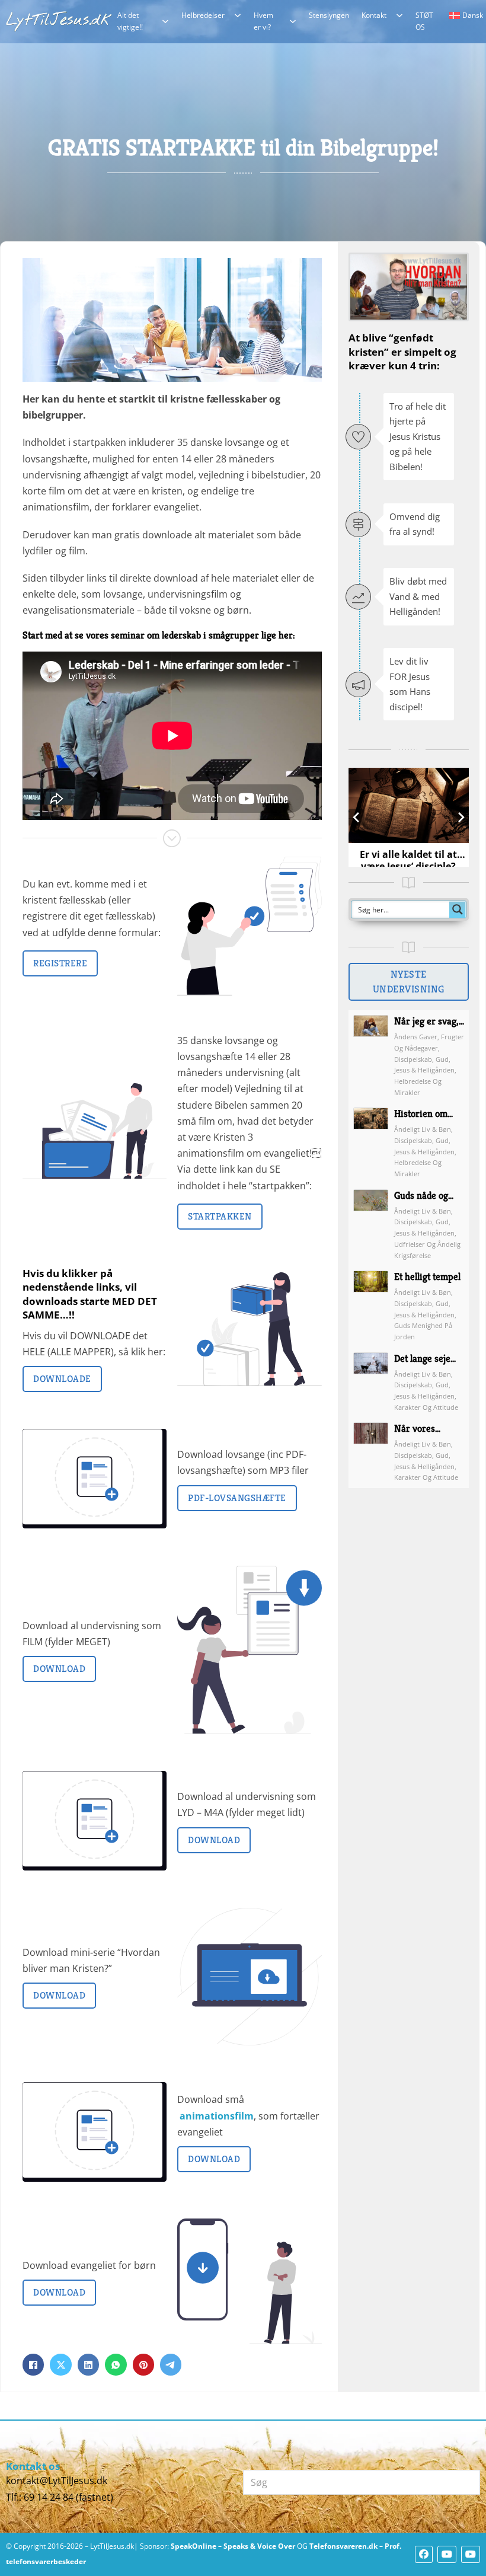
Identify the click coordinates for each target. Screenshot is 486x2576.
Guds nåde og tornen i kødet (423, 1202)
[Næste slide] (461, 817)
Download (59, 1669)
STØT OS (424, 21)
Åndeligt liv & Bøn (423, 1129)
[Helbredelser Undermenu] (238, 15)
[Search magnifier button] (458, 909)
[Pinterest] (143, 2364)
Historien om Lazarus (421, 1120)
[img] (371, 1056)
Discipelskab (413, 1059)
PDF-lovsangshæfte (237, 1498)
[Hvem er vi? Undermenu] (293, 21)
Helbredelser (203, 15)
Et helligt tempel (427, 1277)
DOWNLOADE (62, 1379)
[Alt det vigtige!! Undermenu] (165, 21)
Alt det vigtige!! (130, 21)
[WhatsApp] (116, 2364)
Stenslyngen (329, 15)
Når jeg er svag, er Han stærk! (426, 1028)
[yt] (447, 2554)
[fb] (424, 2554)
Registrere (60, 963)
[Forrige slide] (356, 817)
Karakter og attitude (426, 1407)
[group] (409, 817)
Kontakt (374, 15)
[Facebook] (33, 2364)
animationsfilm (217, 2116)
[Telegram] (171, 2364)
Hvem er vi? (263, 21)
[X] (60, 2364)
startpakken (220, 1216)
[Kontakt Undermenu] (399, 15)
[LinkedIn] (88, 2364)
